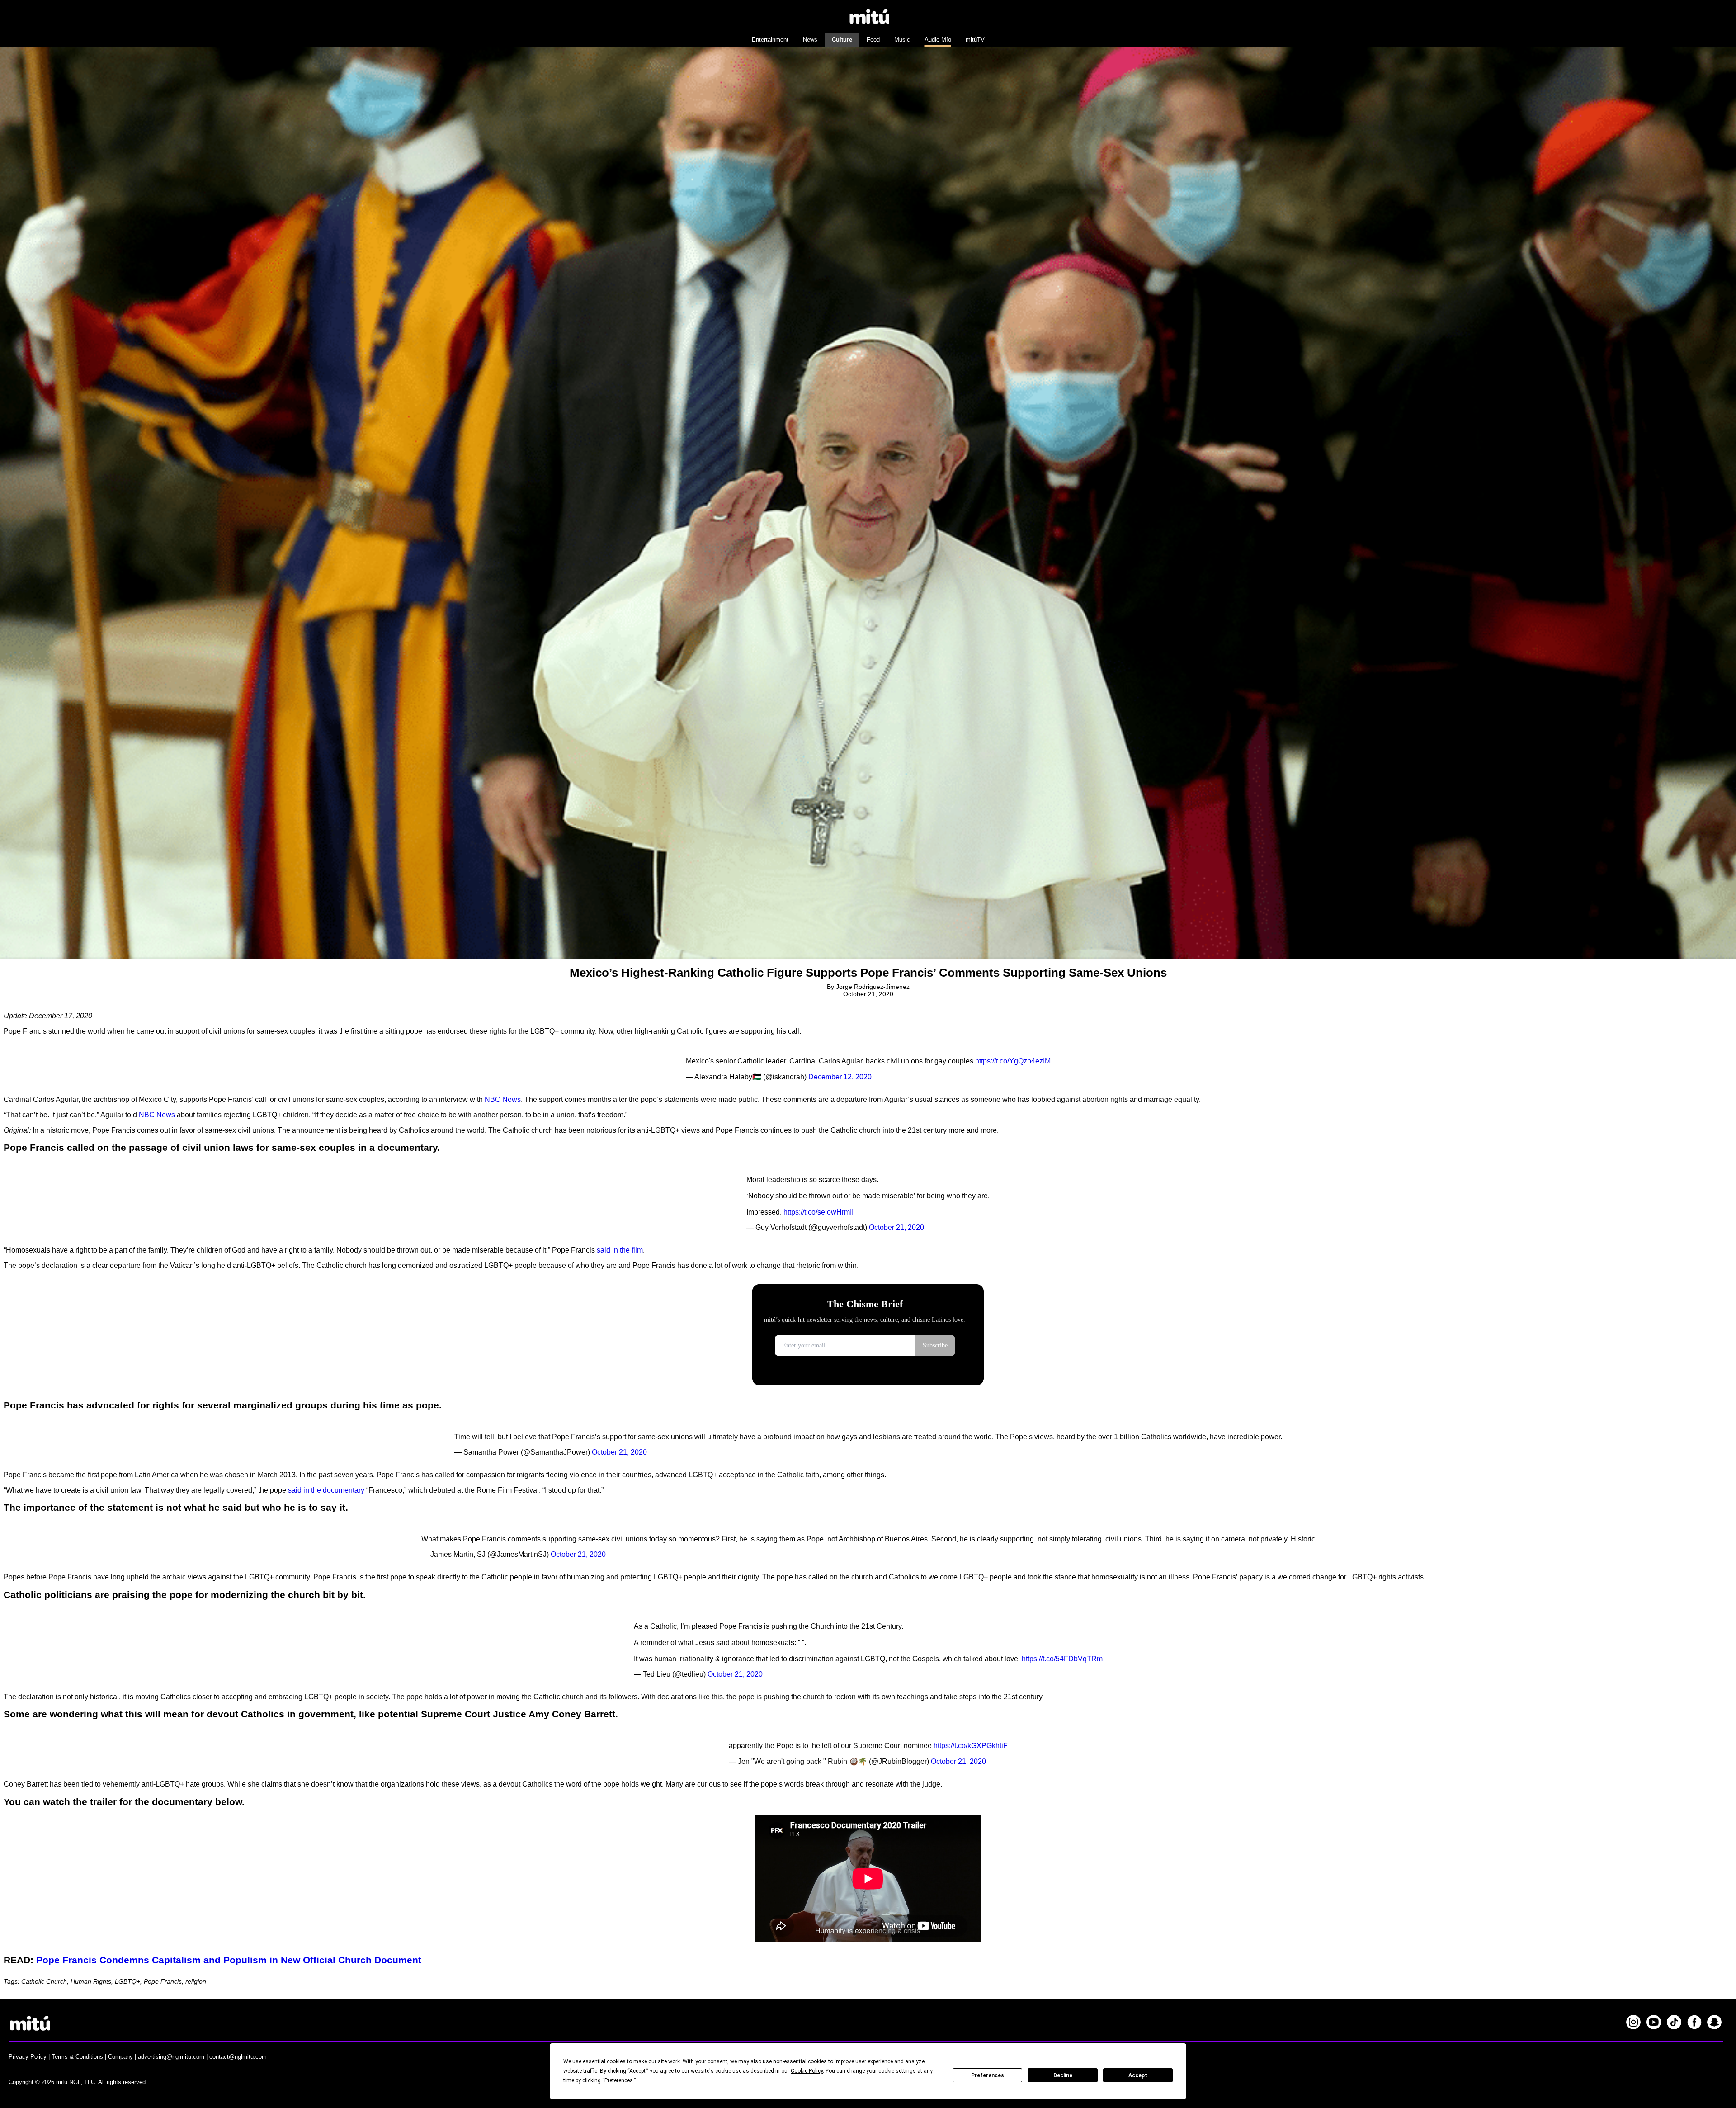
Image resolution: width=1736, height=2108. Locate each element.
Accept (1138, 2075)
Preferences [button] (619, 2080)
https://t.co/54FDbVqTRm (1062, 1659)
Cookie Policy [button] (807, 2071)
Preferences (988, 2075)
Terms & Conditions (77, 2057)
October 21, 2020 (896, 1227)
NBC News (503, 1099)
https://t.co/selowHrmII (818, 1212)
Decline (1063, 2075)
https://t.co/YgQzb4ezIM (1013, 1061)
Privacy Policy (28, 2057)
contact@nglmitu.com (238, 2057)
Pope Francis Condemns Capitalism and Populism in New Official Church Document (229, 1960)
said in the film (620, 1250)
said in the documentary (326, 1490)
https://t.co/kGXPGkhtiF (971, 1746)
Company (120, 2057)
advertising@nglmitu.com (171, 2057)
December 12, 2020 (840, 1077)
